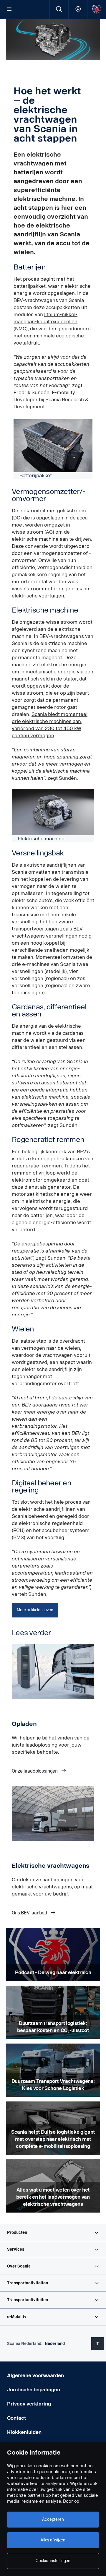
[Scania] (97, 9)
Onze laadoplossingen (35, 1771)
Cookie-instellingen (53, 2561)
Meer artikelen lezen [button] (35, 1610)
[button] (53, 2233)
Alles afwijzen (53, 2540)
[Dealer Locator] (78, 9)
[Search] (59, 9)
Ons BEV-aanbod (30, 1913)
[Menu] (9, 9)
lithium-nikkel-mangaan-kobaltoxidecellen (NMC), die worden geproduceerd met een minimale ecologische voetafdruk (52, 329)
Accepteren (53, 2519)
